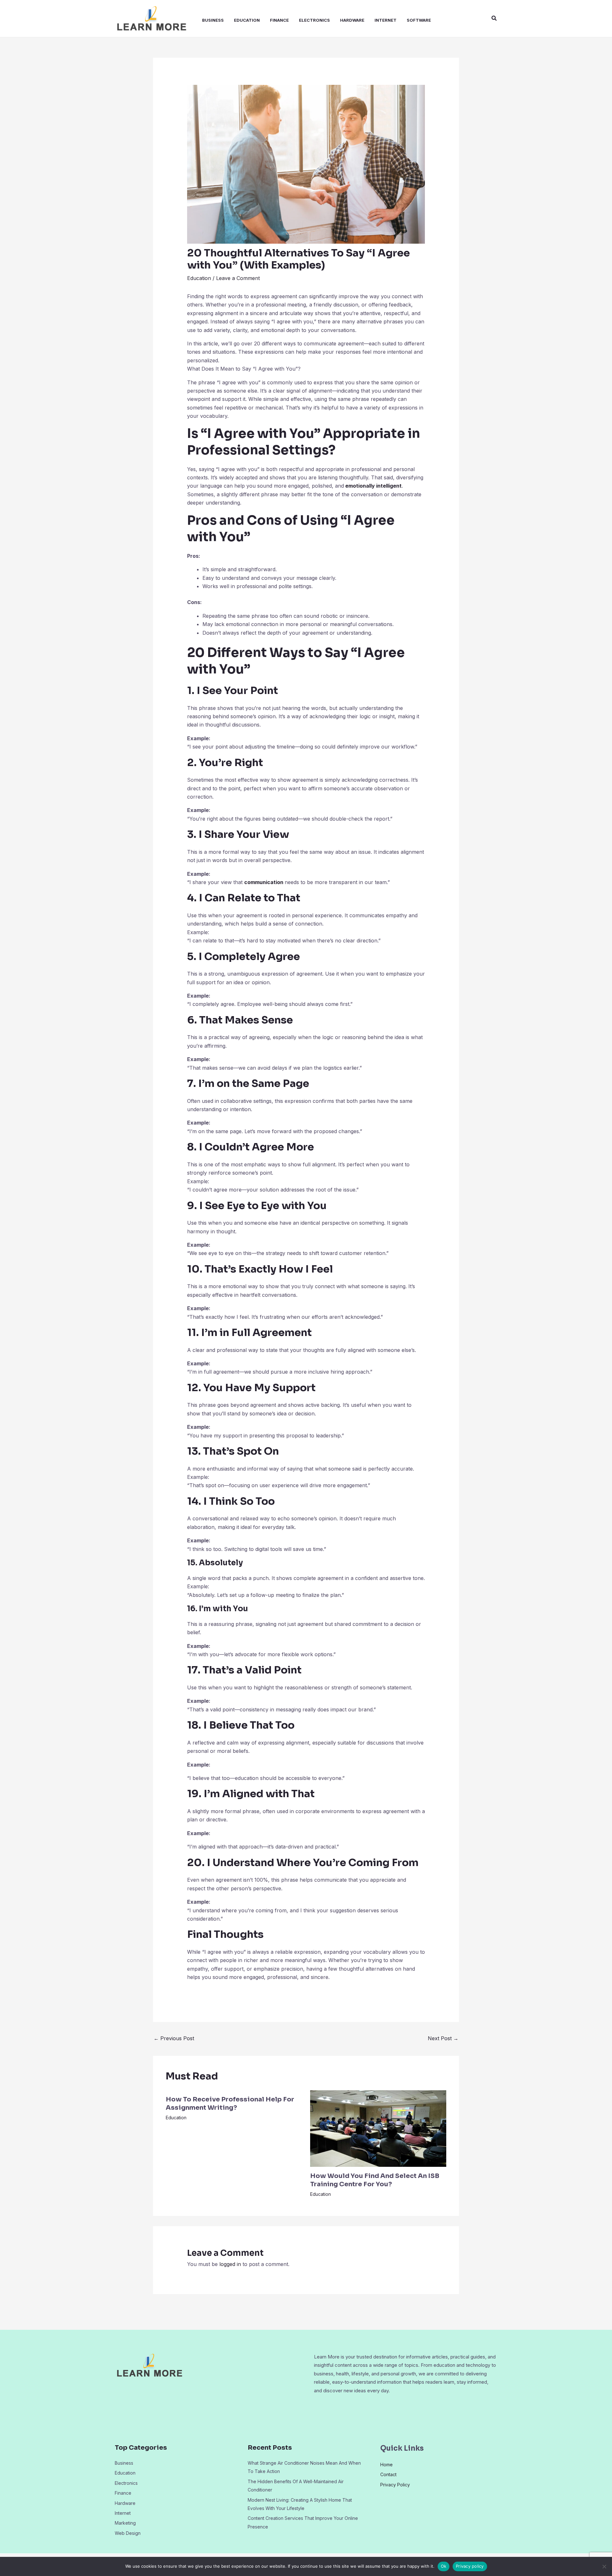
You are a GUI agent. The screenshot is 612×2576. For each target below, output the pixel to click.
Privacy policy (470, 2566)
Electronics (314, 20)
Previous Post (174, 2038)
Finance (279, 20)
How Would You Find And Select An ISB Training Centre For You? (375, 2180)
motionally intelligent (375, 486)
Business (213, 20)
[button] (494, 18)
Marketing (125, 2523)
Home (386, 2465)
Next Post (443, 2038)
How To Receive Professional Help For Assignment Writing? (230, 2104)
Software (419, 20)
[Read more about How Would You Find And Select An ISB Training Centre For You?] (378, 2128)
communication (264, 882)
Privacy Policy (395, 2485)
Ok (444, 2566)
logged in (230, 2264)
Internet (386, 20)
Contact (388, 2474)
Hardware (352, 20)
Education (247, 20)
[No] (604, 2566)
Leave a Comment (238, 278)
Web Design (128, 2533)
